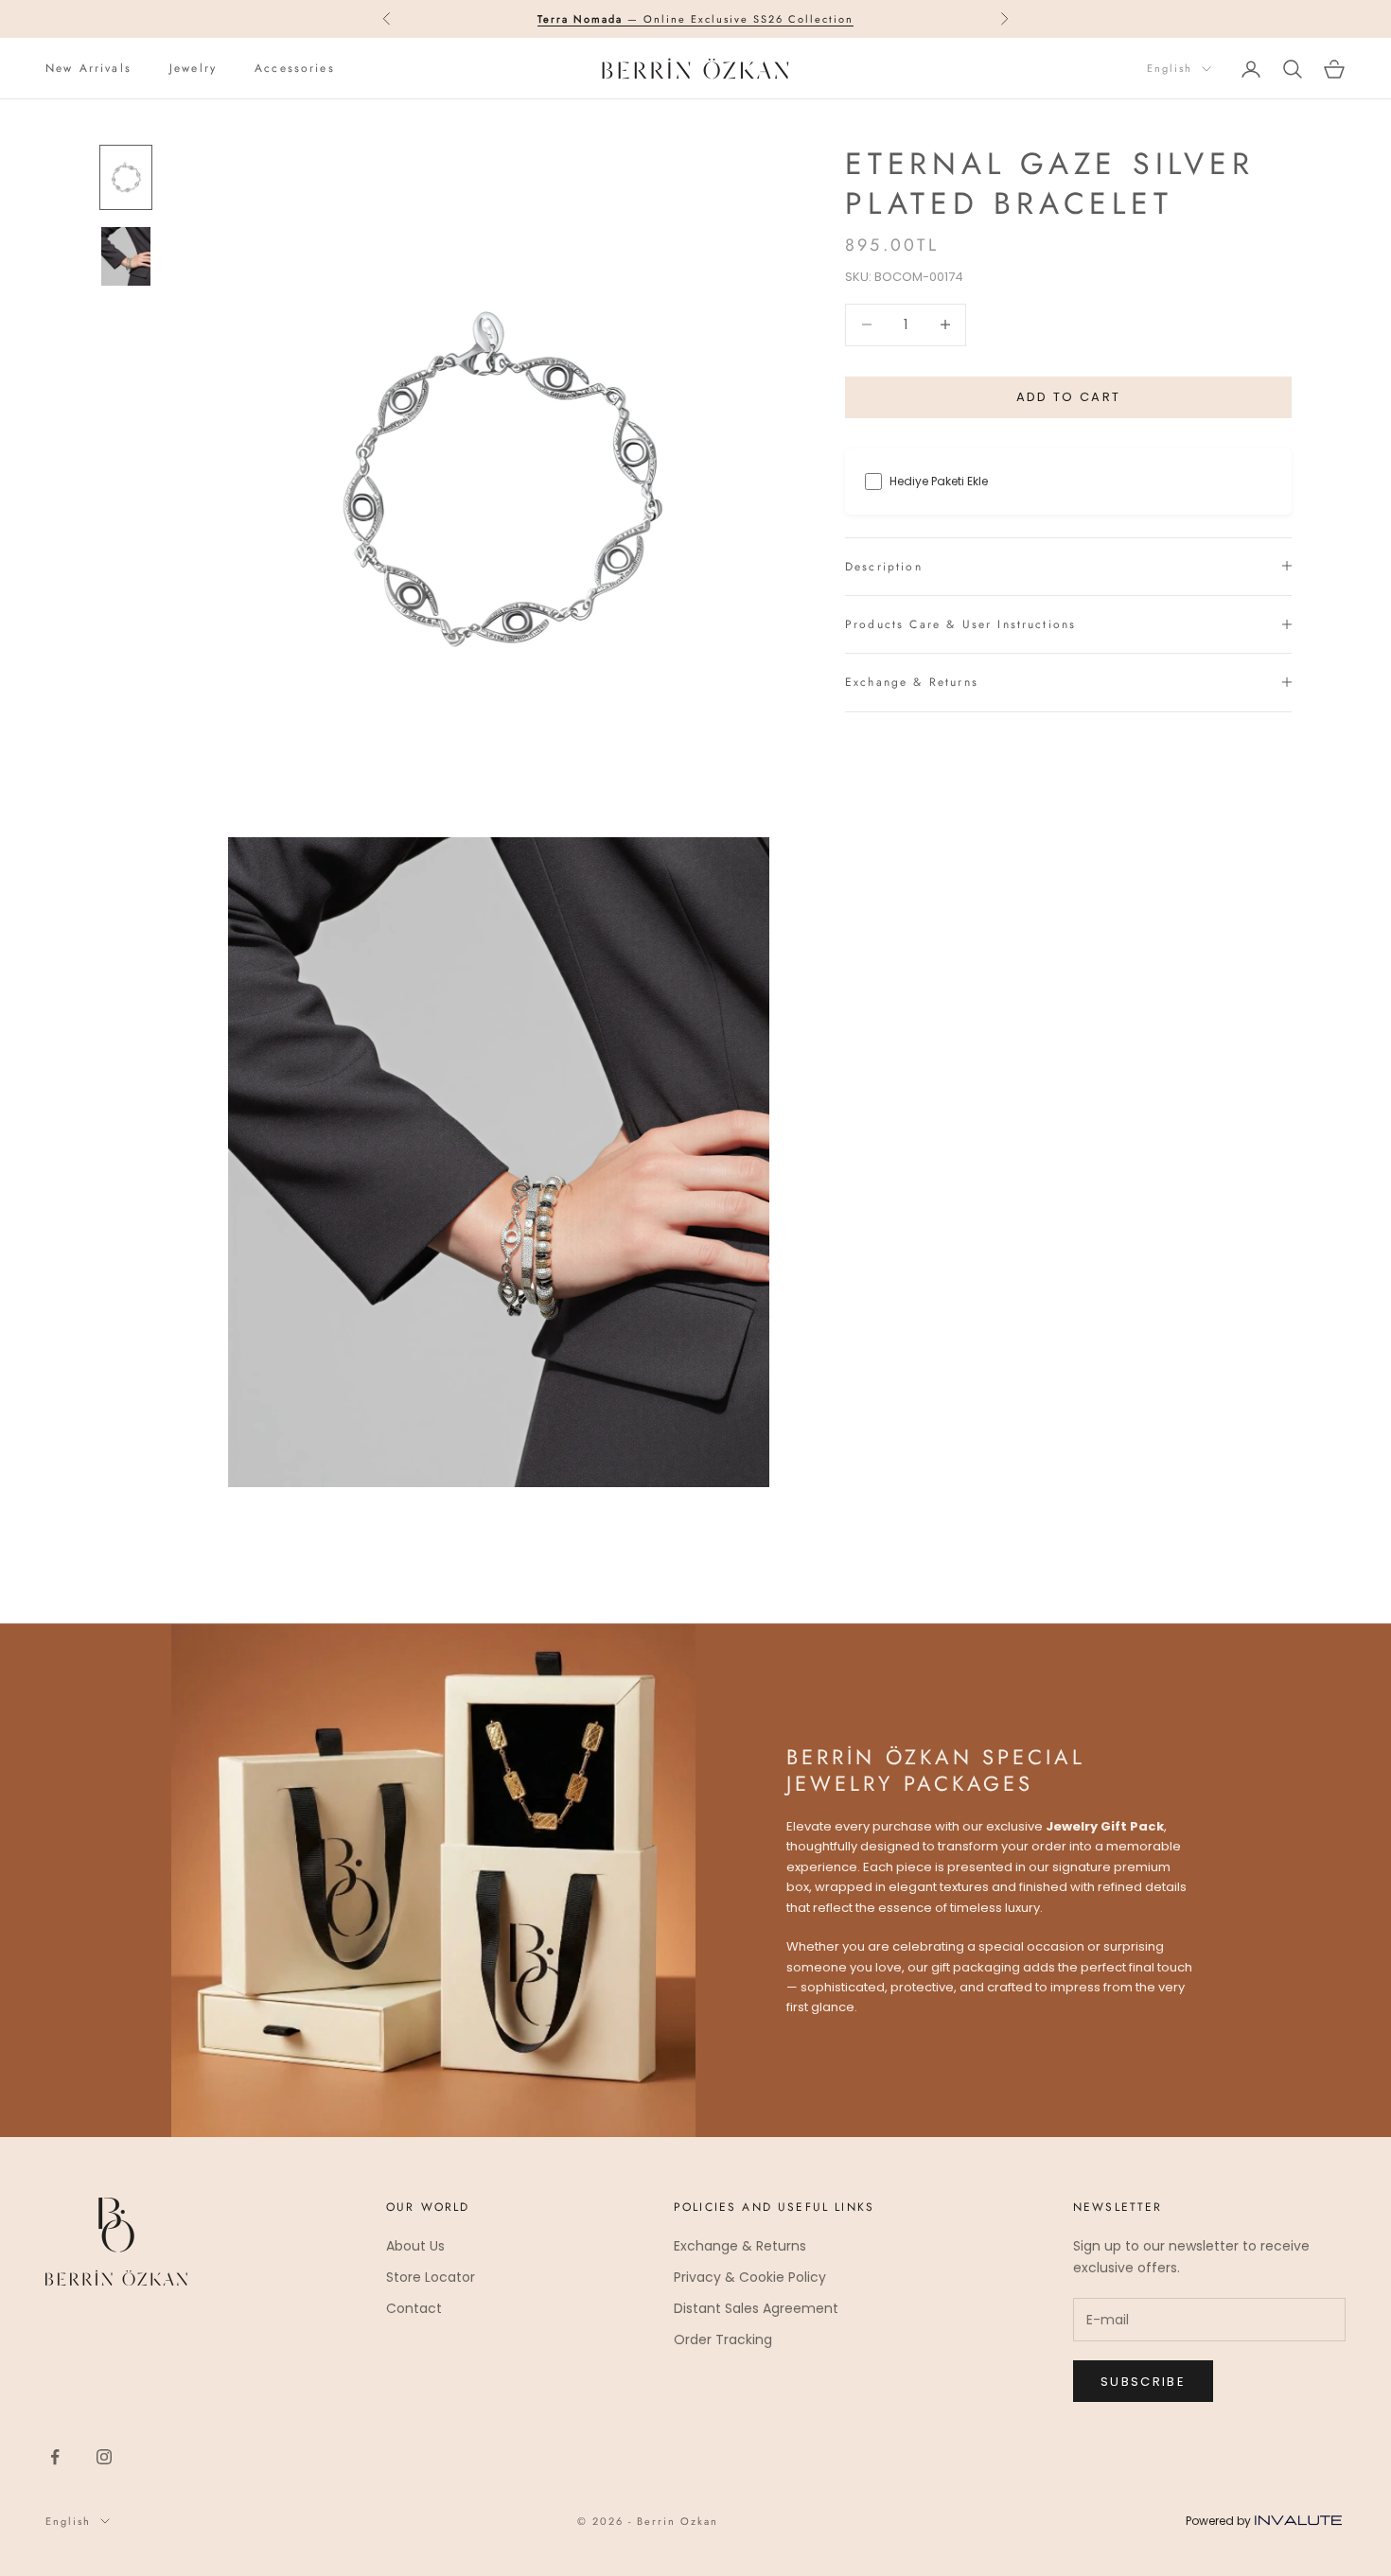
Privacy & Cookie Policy (750, 2277)
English (1170, 69)
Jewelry (193, 68)
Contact (414, 2308)
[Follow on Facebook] (55, 2457)
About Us (415, 2246)
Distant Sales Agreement (756, 2308)
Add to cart (1069, 397)
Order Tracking (723, 2339)
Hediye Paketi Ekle (939, 481)
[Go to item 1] (126, 177)
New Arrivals (88, 68)
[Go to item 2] (126, 256)
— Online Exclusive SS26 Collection (695, 19)
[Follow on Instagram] (104, 2457)
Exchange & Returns (740, 2246)
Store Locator (431, 2277)
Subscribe (1143, 2382)
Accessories (295, 68)
